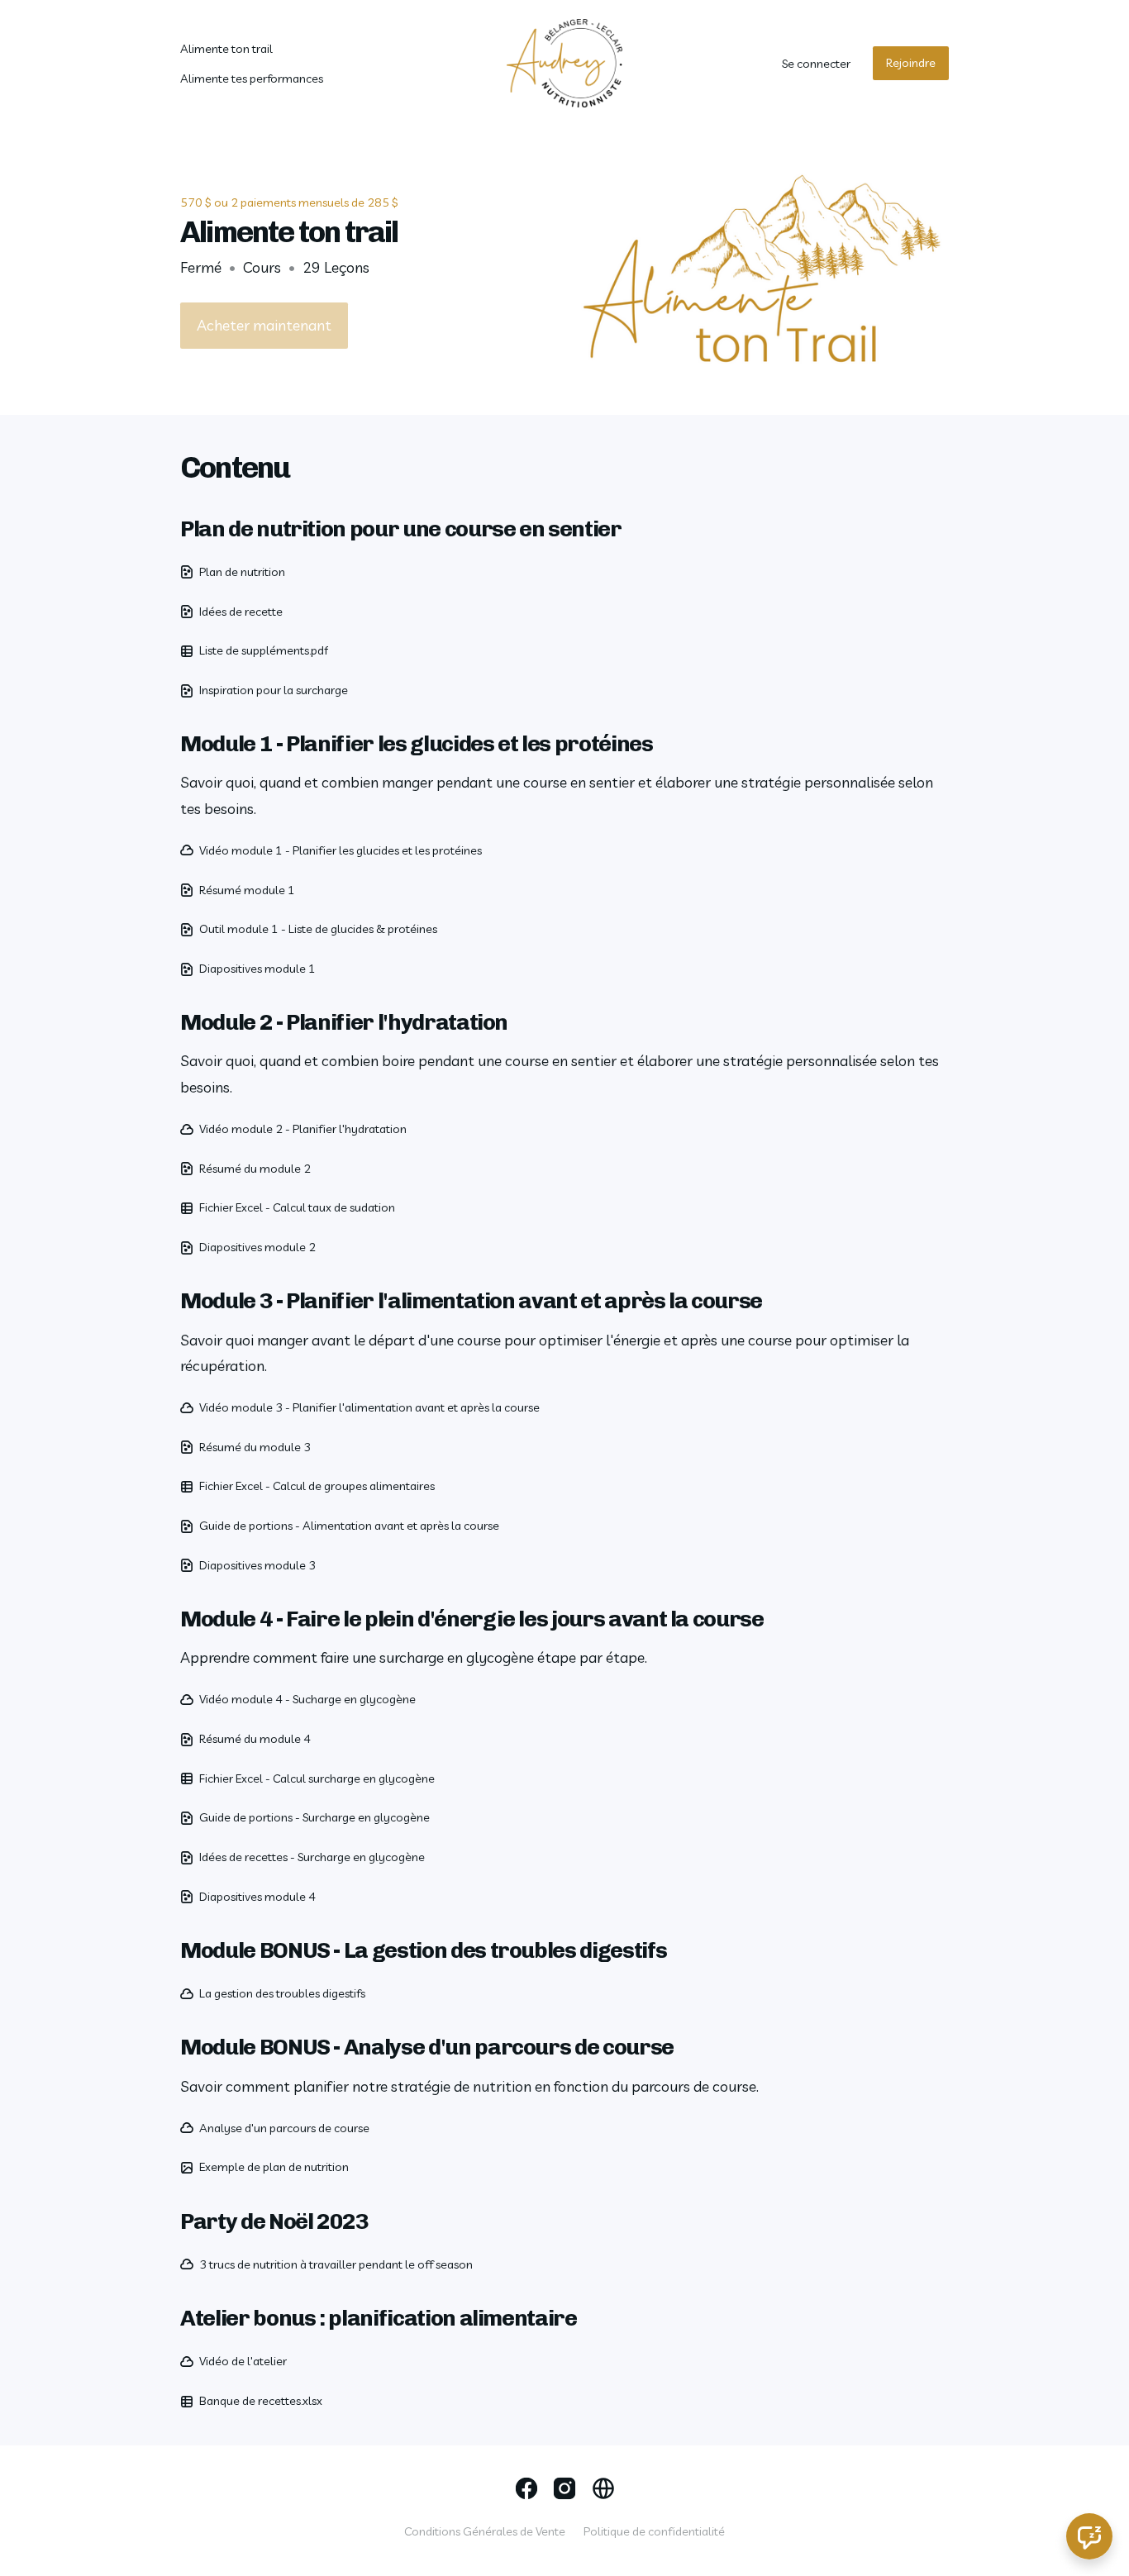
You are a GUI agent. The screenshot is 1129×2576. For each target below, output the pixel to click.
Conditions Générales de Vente (485, 2531)
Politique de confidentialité (654, 2531)
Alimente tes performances (252, 79)
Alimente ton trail (226, 49)
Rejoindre (911, 63)
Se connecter (816, 64)
